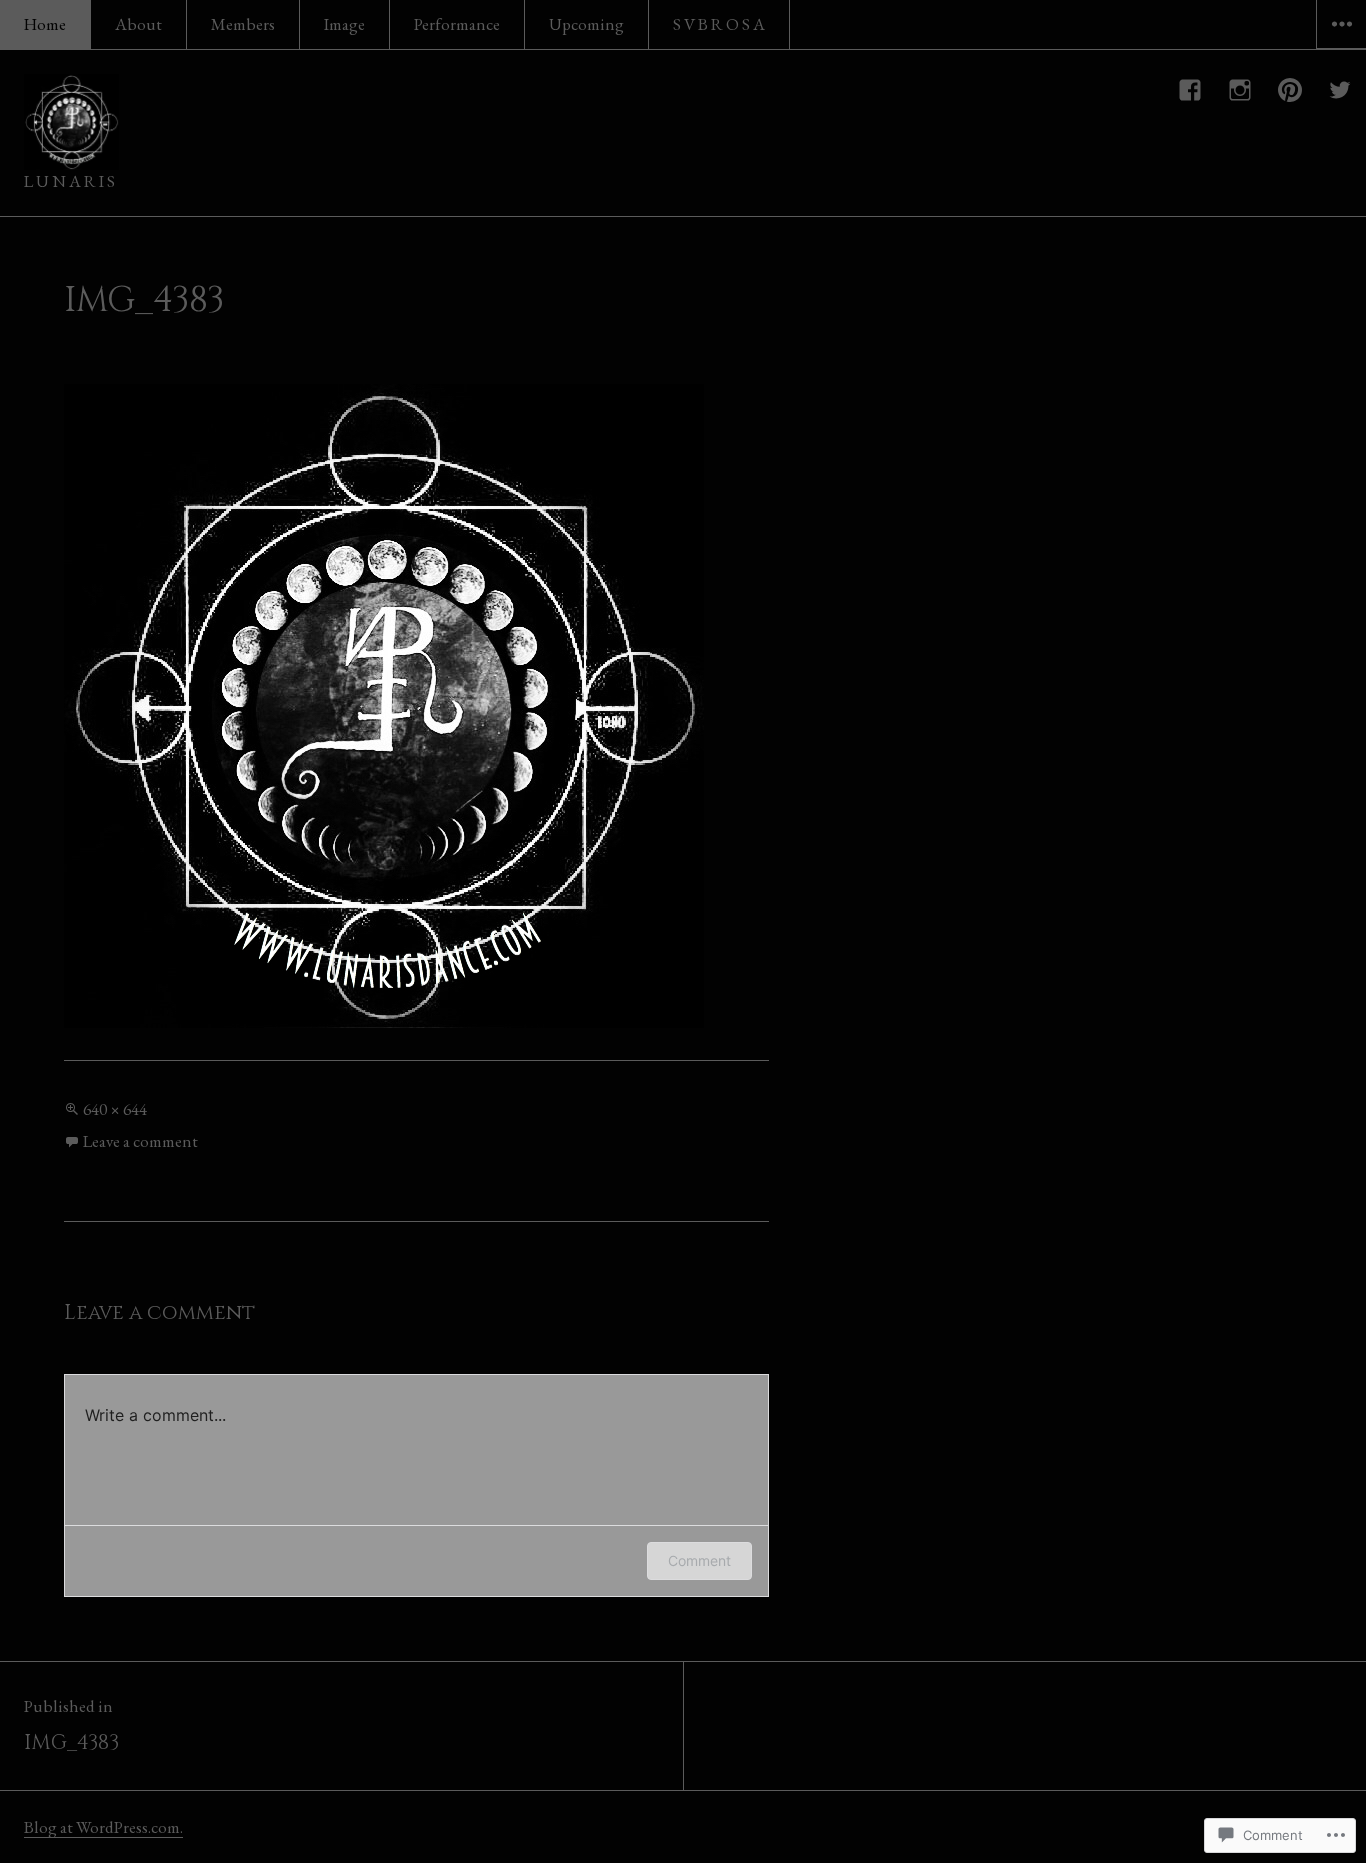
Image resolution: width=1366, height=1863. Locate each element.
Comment (699, 1560)
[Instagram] (1241, 90)
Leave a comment (140, 1141)
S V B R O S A (719, 24)
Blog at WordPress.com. (103, 1827)
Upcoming (586, 24)
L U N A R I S (69, 181)
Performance (457, 24)
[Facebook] (1191, 90)
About (138, 24)
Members (243, 24)
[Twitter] (1341, 90)
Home (45, 24)
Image (344, 24)
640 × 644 (115, 1109)
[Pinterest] (1291, 90)
